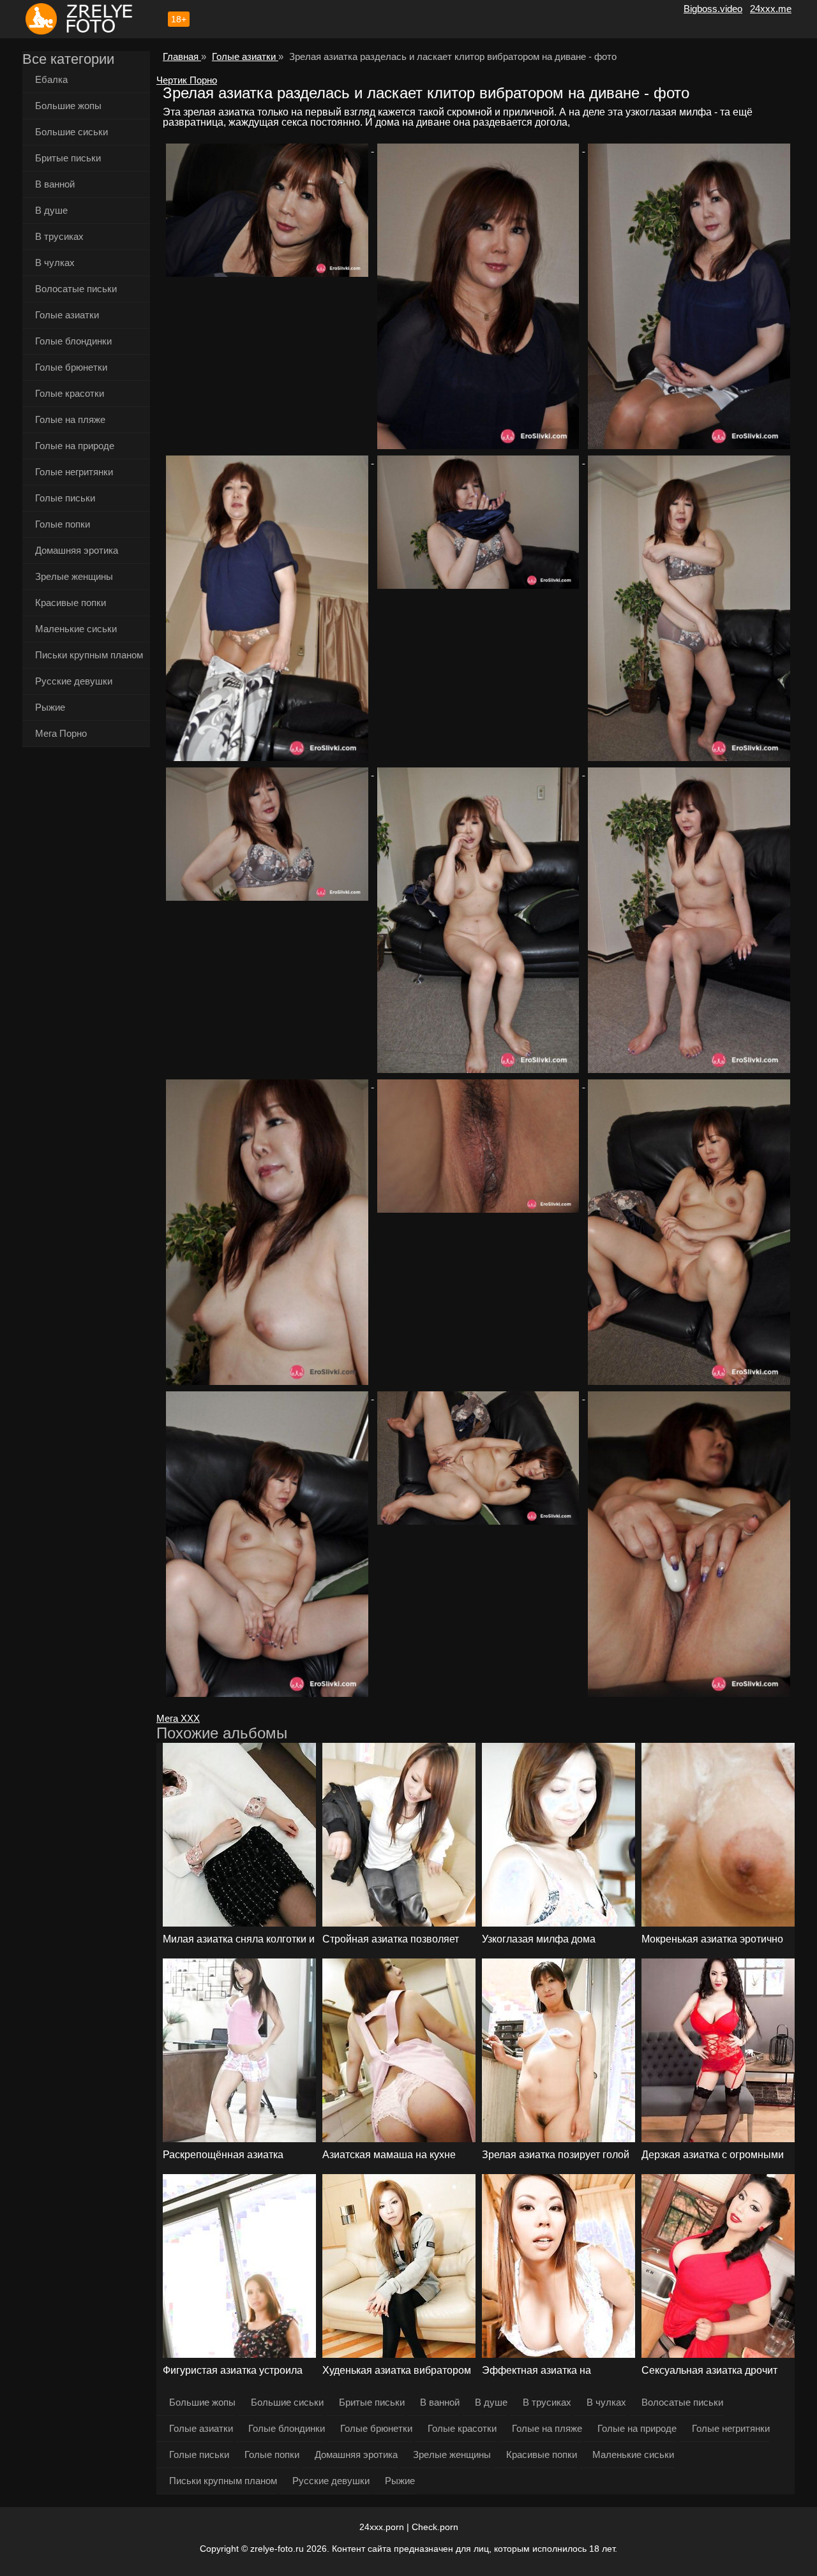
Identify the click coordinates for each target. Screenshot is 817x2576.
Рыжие (50, 707)
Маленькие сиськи (76, 629)
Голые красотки (70, 393)
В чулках (55, 263)
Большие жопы (68, 106)
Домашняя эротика (77, 550)
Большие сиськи (71, 132)
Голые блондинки (73, 341)
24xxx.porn (382, 2527)
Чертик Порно (187, 80)
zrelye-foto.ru (277, 2549)
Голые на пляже (70, 419)
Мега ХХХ (178, 1718)
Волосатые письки (76, 289)
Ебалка (51, 79)
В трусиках (59, 236)
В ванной (55, 184)
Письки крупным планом (89, 655)
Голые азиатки (67, 315)
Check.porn (435, 2527)
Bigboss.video (713, 9)
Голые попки (63, 524)
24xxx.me (771, 9)
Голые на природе (75, 446)
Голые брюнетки (71, 367)
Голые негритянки (74, 472)
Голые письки (65, 498)
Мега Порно (61, 733)
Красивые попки (71, 603)
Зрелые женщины (74, 576)
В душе (51, 210)
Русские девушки (74, 681)
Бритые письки (68, 158)
